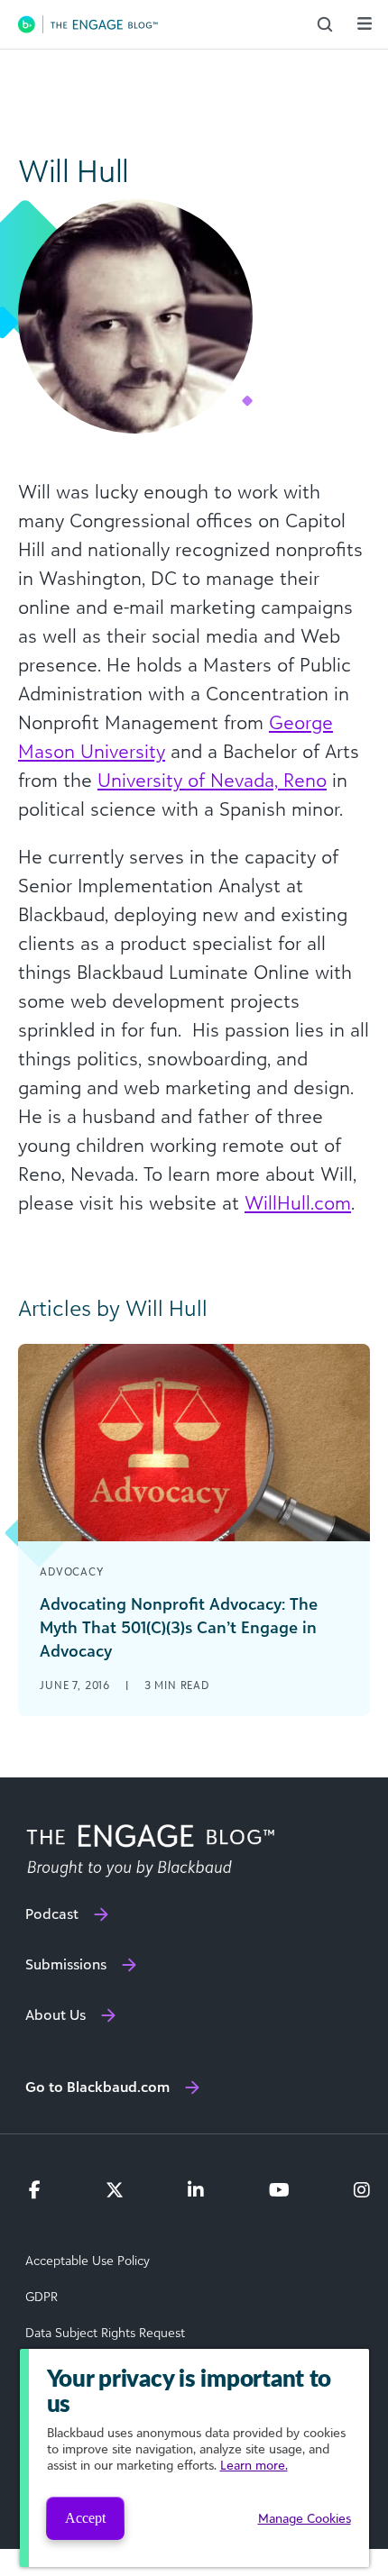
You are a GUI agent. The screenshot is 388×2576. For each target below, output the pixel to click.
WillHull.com (298, 1202)
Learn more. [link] (254, 2465)
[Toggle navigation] (365, 23)
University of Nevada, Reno (212, 780)
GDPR (42, 2297)
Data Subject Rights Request (105, 2333)
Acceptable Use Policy (88, 2261)
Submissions (66, 1964)
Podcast (52, 1914)
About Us (55, 2014)
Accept (85, 2518)
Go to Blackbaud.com (97, 2087)
